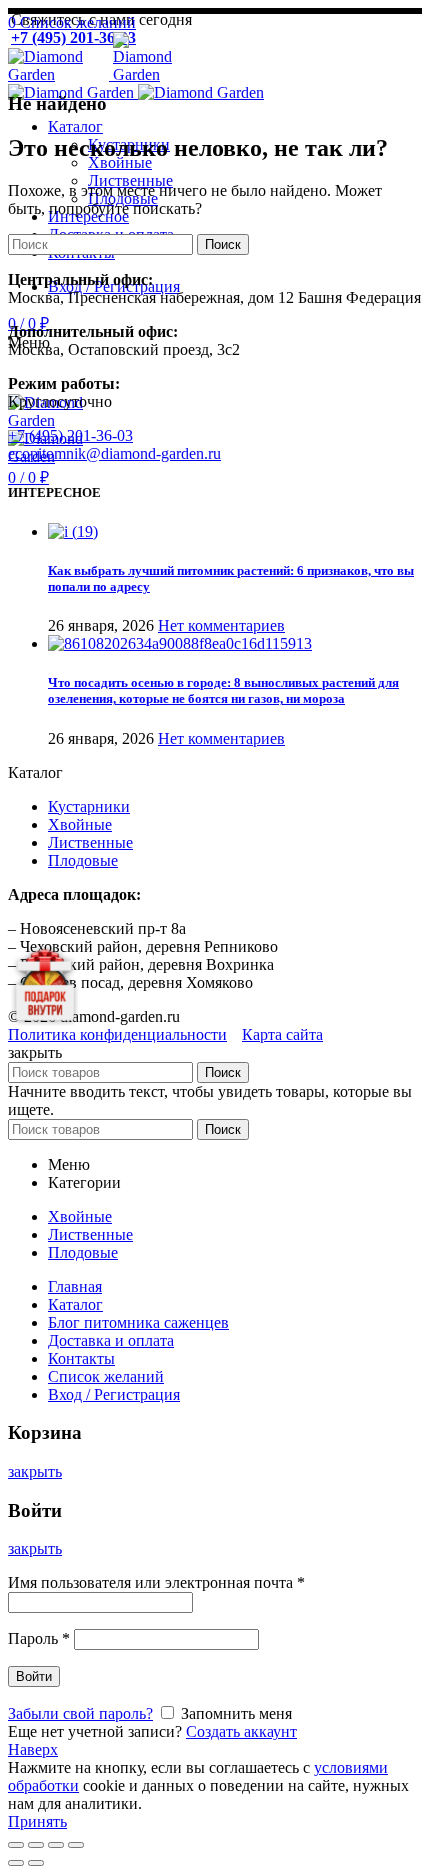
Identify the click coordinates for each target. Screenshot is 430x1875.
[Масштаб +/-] (76, 1845)
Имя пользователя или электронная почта (156, 1582)
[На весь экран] (56, 1845)
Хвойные (80, 824)
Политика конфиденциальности (117, 1034)
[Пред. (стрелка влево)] (16, 1863)
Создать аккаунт (241, 1731)
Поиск (223, 244)
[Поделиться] (36, 1845)
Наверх (33, 1749)
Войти (34, 1676)
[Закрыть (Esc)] (16, 1845)
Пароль (39, 1638)
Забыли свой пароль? (80, 1713)
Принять (37, 1821)
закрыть (35, 1471)
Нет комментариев (221, 625)
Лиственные (90, 842)
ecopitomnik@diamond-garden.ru (114, 453)
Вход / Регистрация (114, 1394)
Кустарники (89, 806)
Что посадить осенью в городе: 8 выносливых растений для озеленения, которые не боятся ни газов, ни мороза (223, 690)
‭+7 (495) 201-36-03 (70, 435)
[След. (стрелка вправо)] (36, 1863)
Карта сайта (282, 1034)
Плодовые (83, 860)
